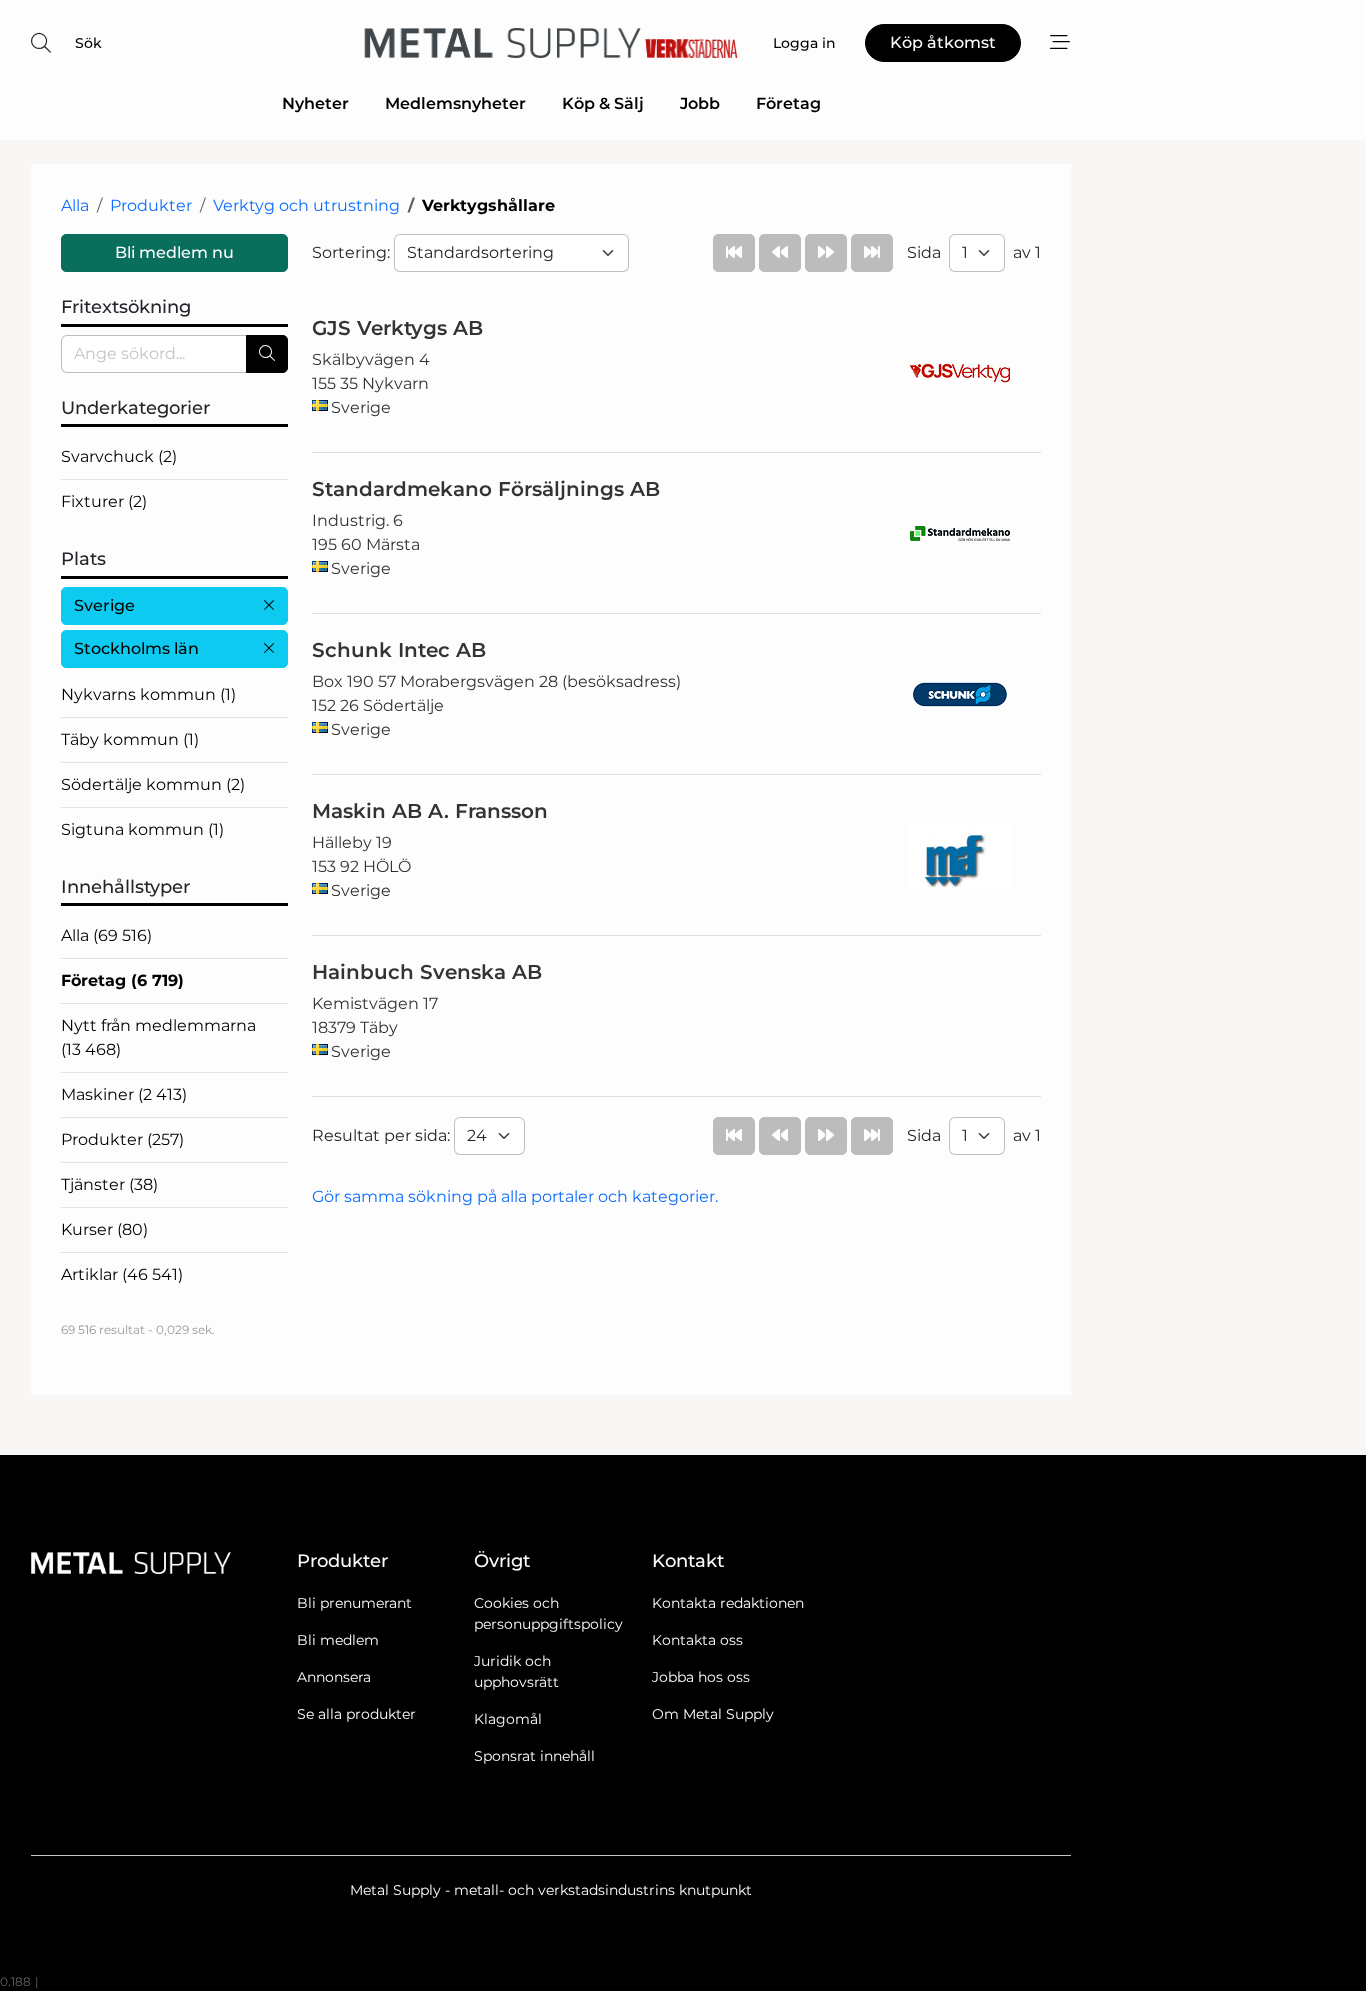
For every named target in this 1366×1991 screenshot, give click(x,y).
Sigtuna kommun (142, 829)
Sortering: (353, 252)
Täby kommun (130, 739)
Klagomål (508, 1719)
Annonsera (334, 1677)
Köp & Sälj (603, 103)
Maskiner (124, 1094)
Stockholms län (136, 648)
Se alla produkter (356, 1714)
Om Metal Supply (713, 1714)
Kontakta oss (697, 1640)
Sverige (104, 605)
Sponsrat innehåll (534, 1756)
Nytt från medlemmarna (158, 1037)
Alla (75, 205)
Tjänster (109, 1184)
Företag (788, 103)
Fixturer (104, 501)
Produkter (151, 205)
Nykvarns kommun (148, 694)
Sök (88, 43)
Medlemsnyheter (455, 103)
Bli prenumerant (354, 1603)
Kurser (104, 1229)
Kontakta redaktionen (728, 1603)
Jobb (700, 103)
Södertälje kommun (153, 784)
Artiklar (122, 1274)
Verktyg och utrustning (306, 205)
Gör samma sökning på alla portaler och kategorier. (515, 1196)
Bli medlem (338, 1640)
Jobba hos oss (701, 1677)
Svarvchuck (119, 456)
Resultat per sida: (383, 1135)
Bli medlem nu (174, 252)
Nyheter (315, 103)
